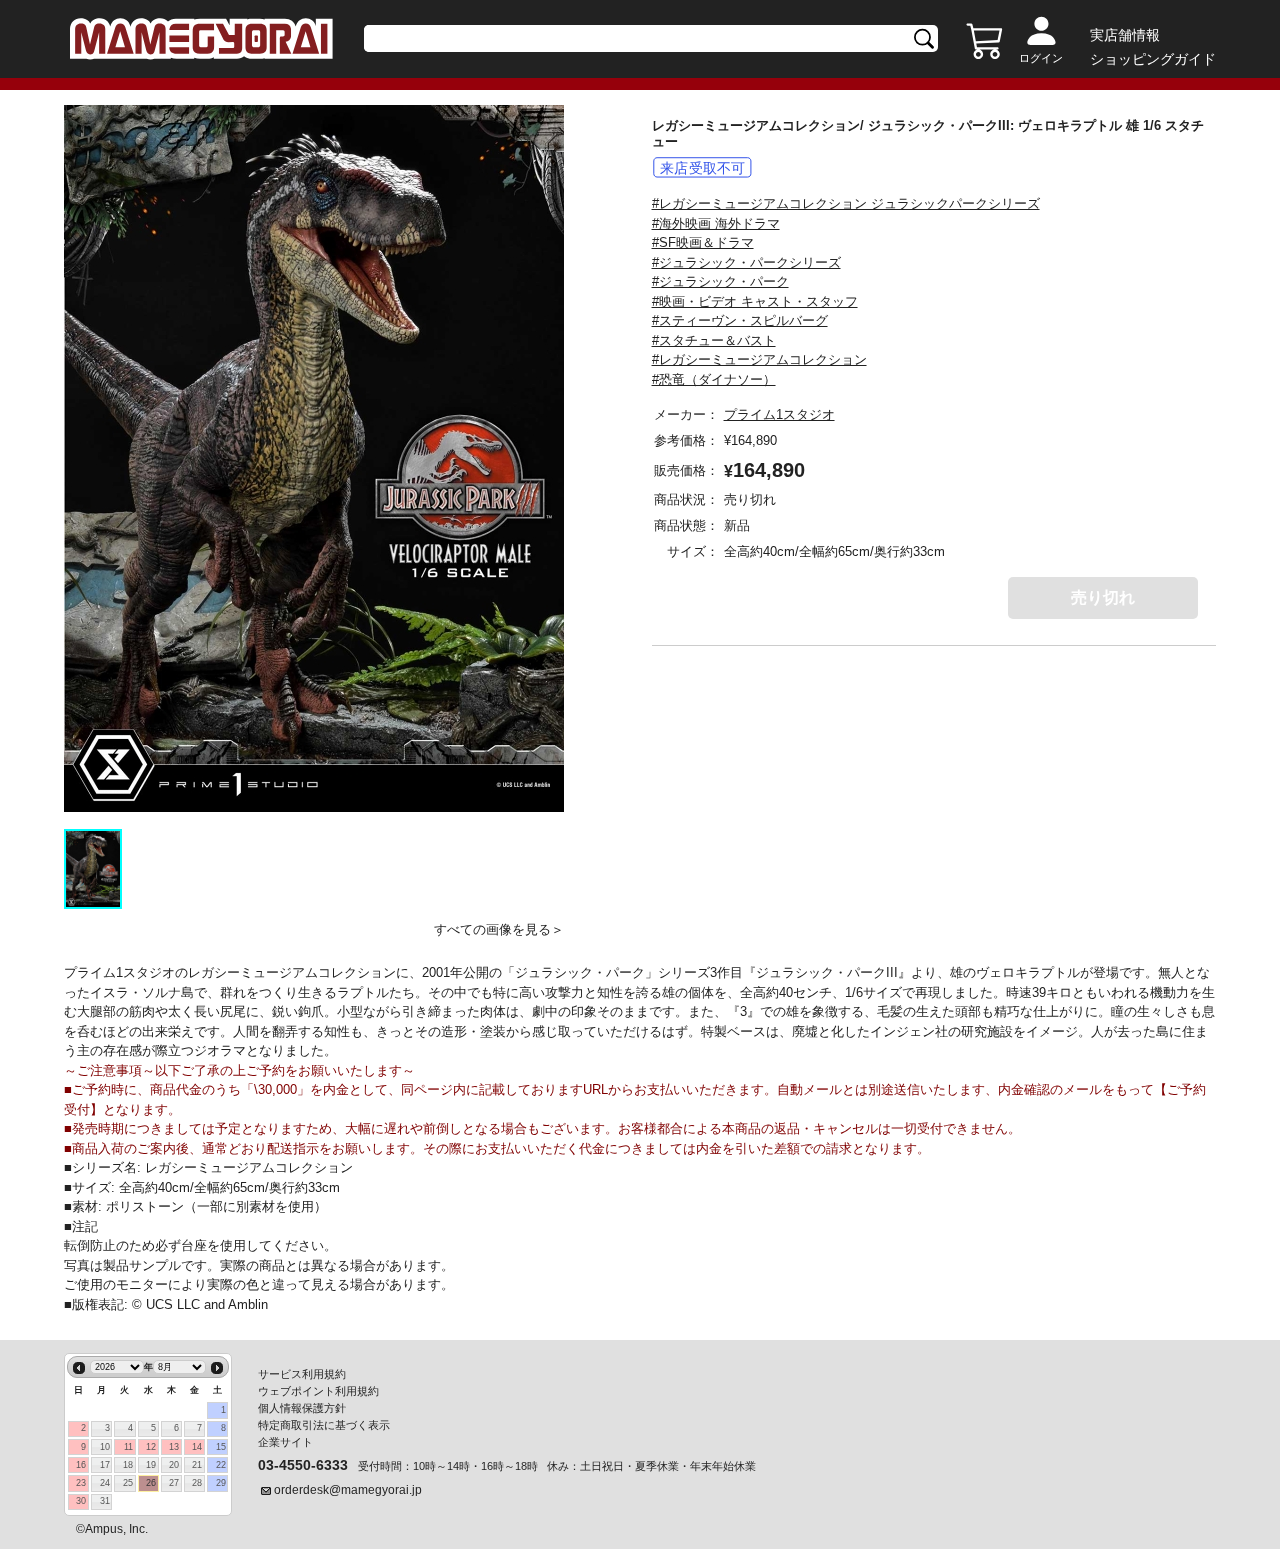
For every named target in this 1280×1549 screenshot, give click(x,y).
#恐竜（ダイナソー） (714, 379)
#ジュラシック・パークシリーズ (746, 262)
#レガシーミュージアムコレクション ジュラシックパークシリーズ (846, 203)
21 (197, 1465)
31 (105, 1501)
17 (105, 1465)
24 (105, 1483)
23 (81, 1483)
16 (81, 1465)
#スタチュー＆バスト (714, 340)
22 (221, 1465)
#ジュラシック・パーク (720, 281)
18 (128, 1465)
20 (174, 1465)
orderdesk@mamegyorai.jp (348, 1490)
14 (197, 1447)
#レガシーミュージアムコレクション (759, 359)
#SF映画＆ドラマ (703, 242)
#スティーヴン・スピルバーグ (740, 320)
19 (151, 1465)
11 (128, 1447)
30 (81, 1501)
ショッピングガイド (1153, 59)
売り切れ (1103, 597)
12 (151, 1447)
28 (197, 1483)
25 (128, 1483)
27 (174, 1483)
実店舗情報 (1125, 35)
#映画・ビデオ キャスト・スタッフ (755, 301)
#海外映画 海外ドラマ (716, 223)
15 (221, 1447)
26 (151, 1483)
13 (174, 1447)
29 (221, 1483)
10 (105, 1447)
